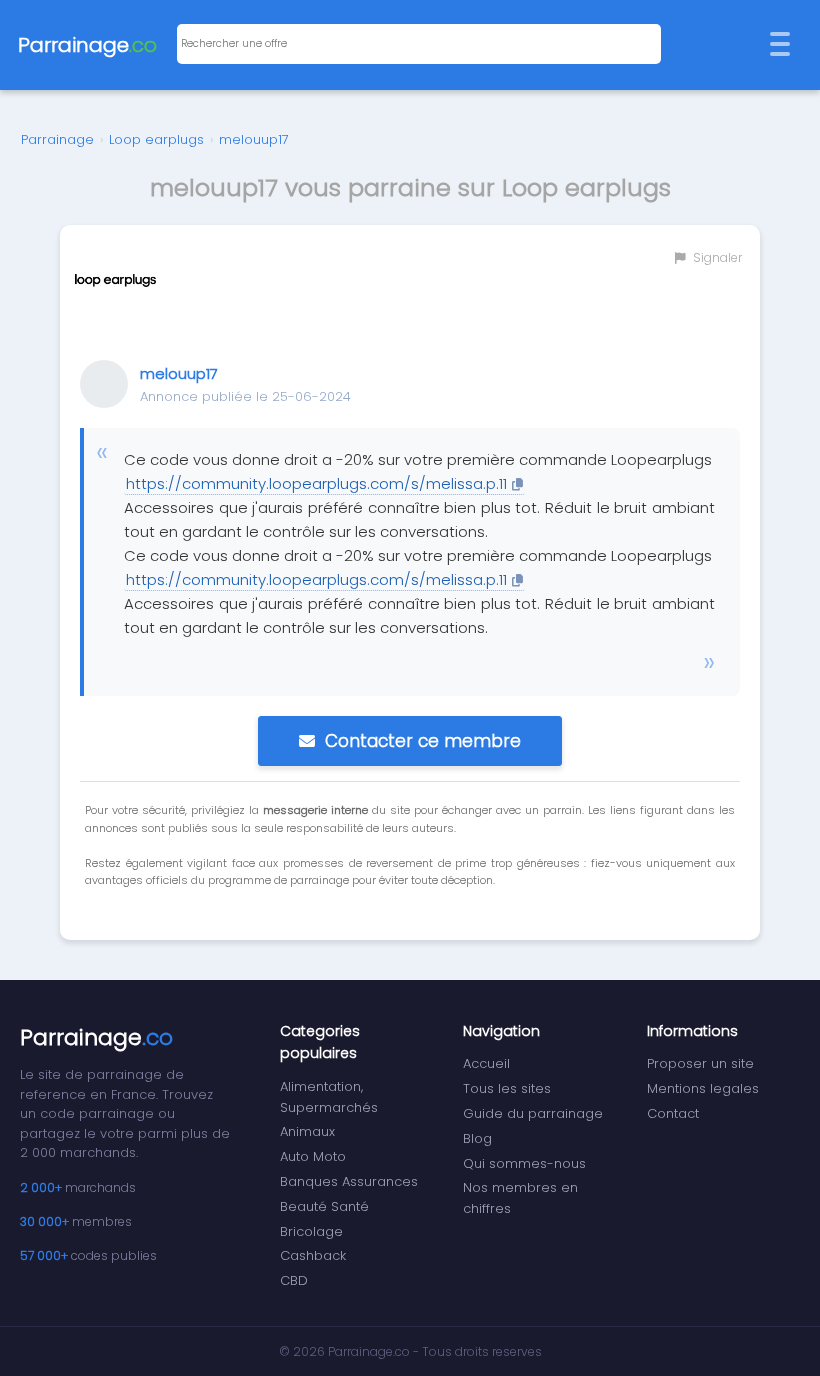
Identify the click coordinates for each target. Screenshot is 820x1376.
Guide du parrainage (533, 1113)
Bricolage (311, 1231)
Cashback (313, 1255)
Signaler (716, 257)
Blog (477, 1138)
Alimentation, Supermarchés (329, 1097)
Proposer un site (700, 1063)
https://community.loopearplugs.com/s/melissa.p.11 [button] (316, 483)
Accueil (486, 1063)
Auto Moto (313, 1156)
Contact (673, 1113)
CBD (294, 1280)
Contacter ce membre (423, 741)
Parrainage (57, 139)
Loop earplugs (156, 139)
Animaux (307, 1131)
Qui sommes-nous (524, 1163)
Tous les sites (507, 1088)
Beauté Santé (324, 1206)
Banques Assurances (349, 1181)
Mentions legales (703, 1088)
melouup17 (254, 139)
